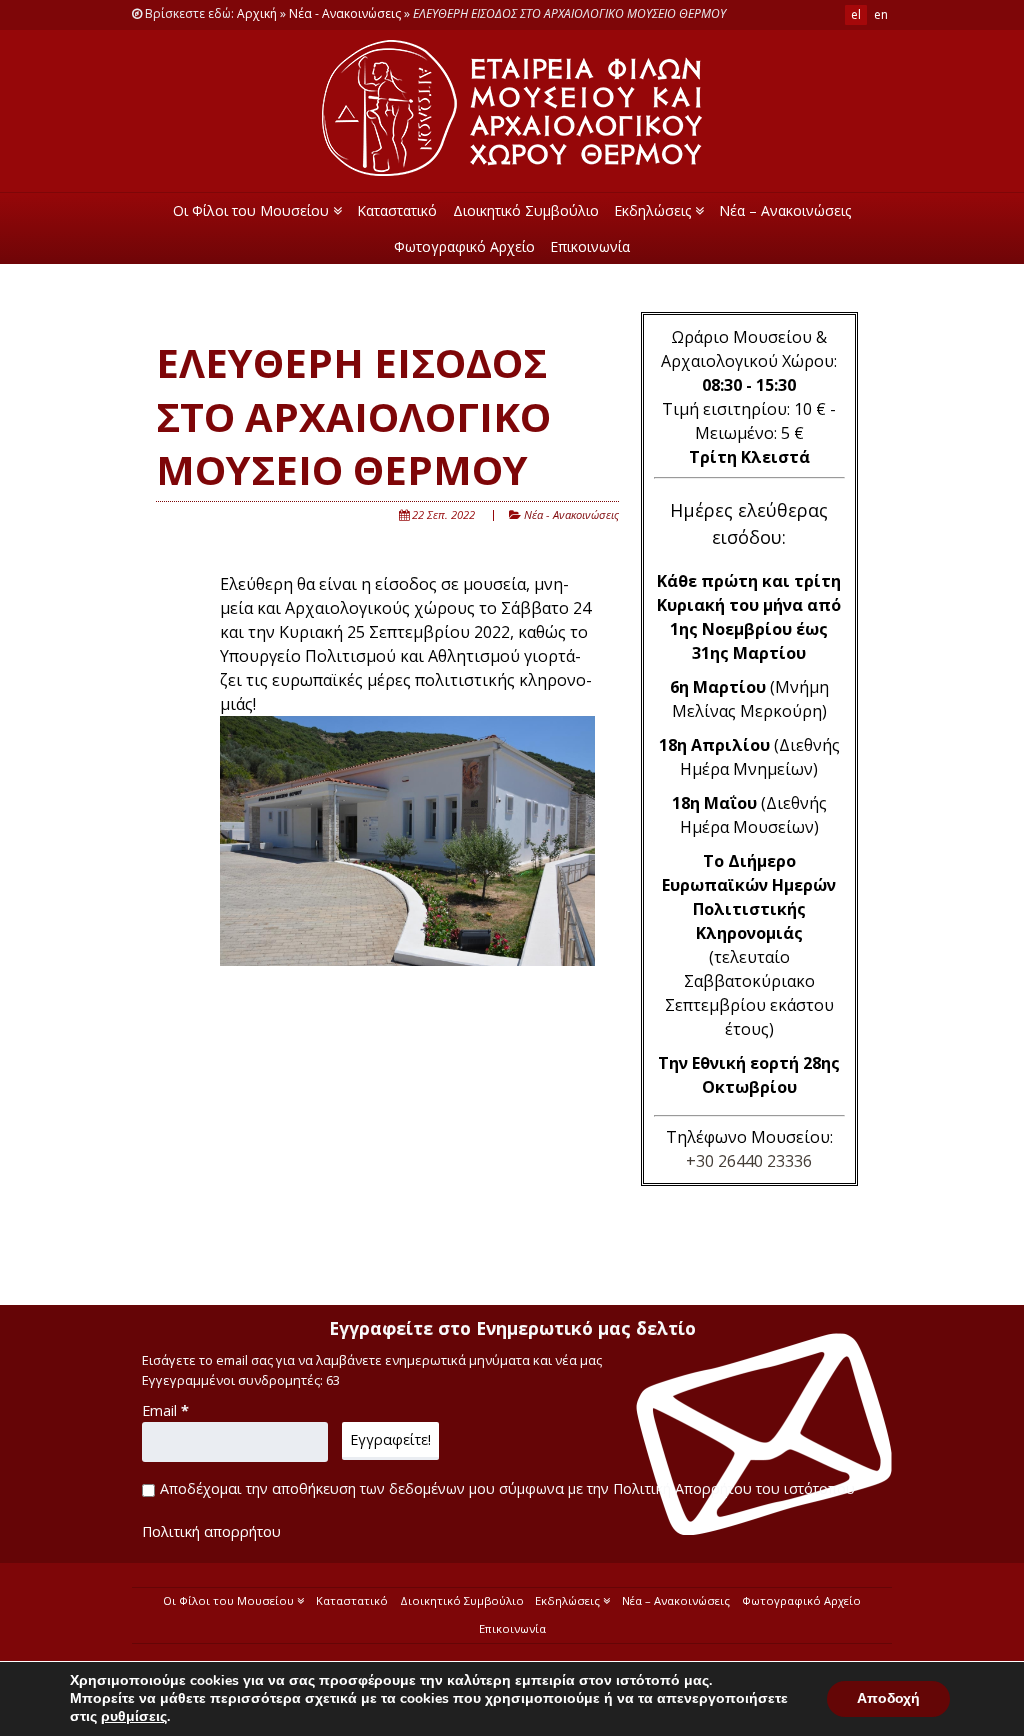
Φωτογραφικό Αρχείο (464, 246)
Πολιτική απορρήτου (211, 1531)
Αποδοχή (888, 1698)
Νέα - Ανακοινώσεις (345, 13)
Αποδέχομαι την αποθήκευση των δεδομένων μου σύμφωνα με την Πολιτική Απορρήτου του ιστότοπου (507, 1488)
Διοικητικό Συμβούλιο (526, 210)
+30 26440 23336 (749, 1161)
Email (165, 1410)
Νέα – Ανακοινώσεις (785, 210)
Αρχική (257, 13)
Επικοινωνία (590, 246)
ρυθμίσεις (134, 1717)
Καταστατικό (397, 210)
